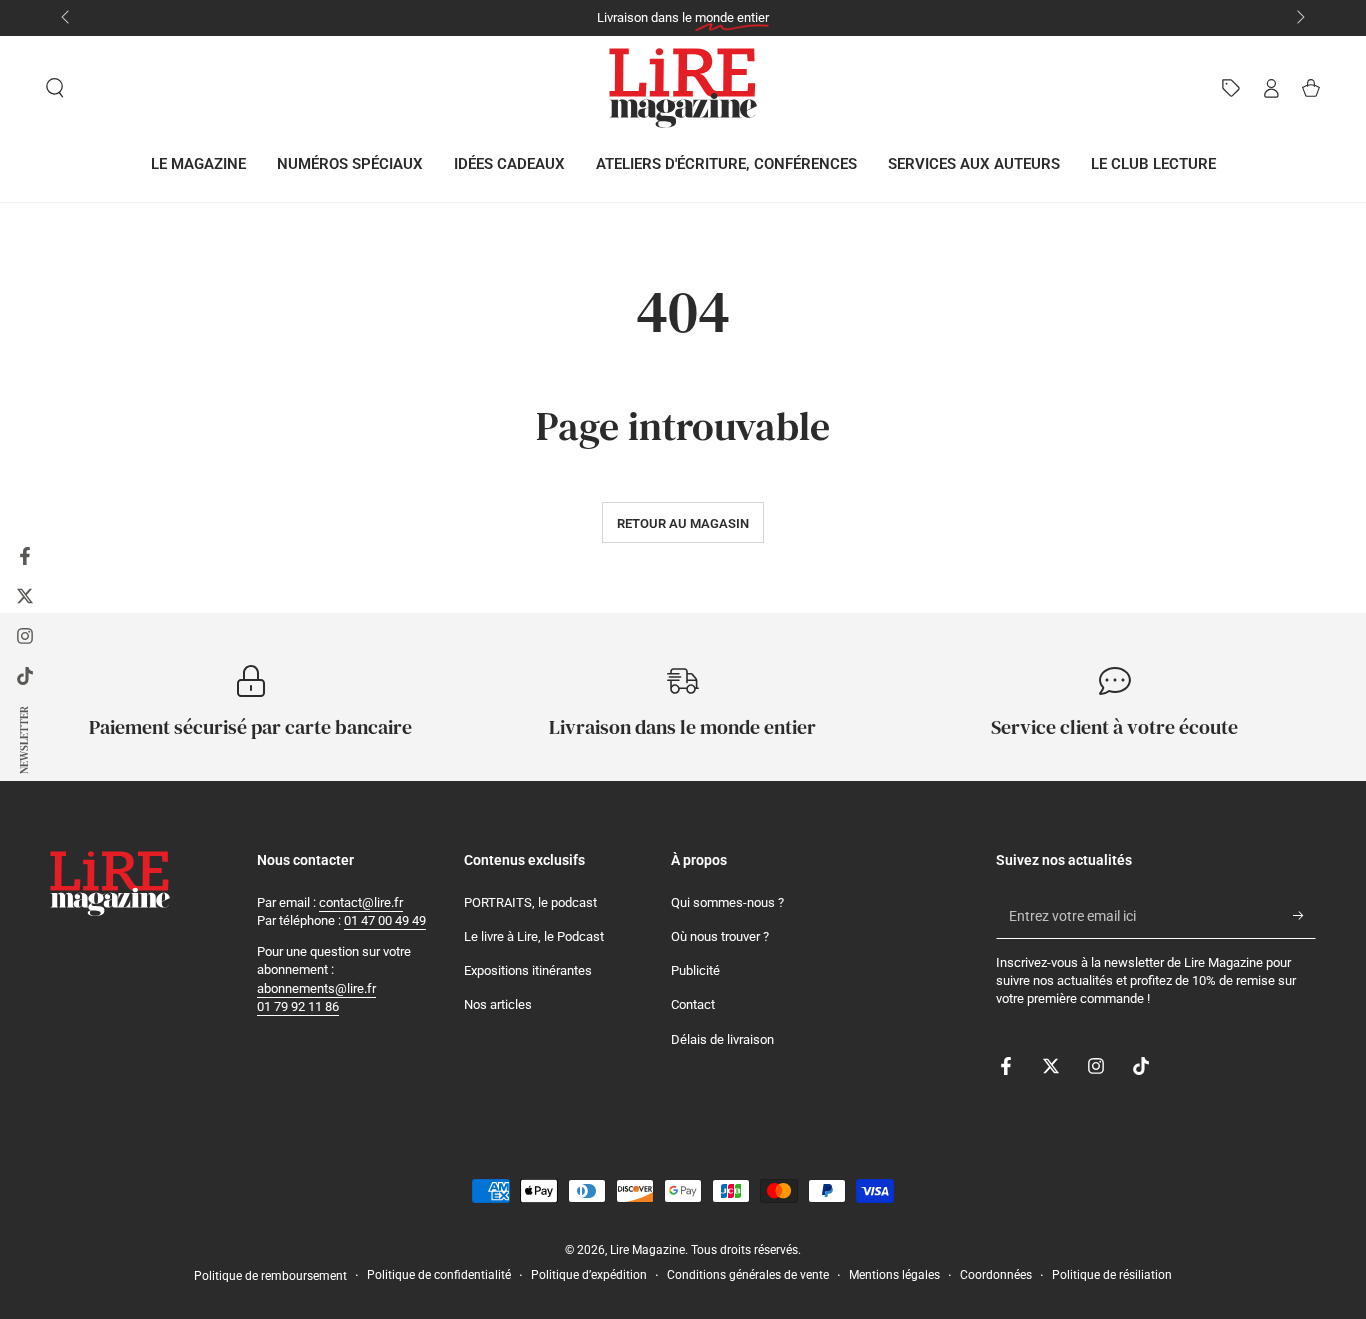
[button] (55, 88)
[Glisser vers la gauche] (67, 18)
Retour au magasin (683, 523)
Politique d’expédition (589, 1275)
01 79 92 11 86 (298, 1006)
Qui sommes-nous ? (727, 902)
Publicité (695, 970)
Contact (693, 1004)
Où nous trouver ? (720, 936)
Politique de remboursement (270, 1276)
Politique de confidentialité (439, 1275)
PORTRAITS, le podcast (530, 902)
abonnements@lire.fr (316, 988)
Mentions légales (894, 1275)
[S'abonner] (1304, 916)
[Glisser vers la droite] (1299, 18)
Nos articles (498, 1004)
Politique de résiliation (1112, 1275)
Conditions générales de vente (748, 1275)
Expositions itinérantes (528, 970)
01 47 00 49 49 (385, 920)
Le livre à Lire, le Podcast (534, 936)
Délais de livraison (722, 1039)
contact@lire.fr (361, 902)
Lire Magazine (647, 1250)
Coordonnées (996, 1275)
